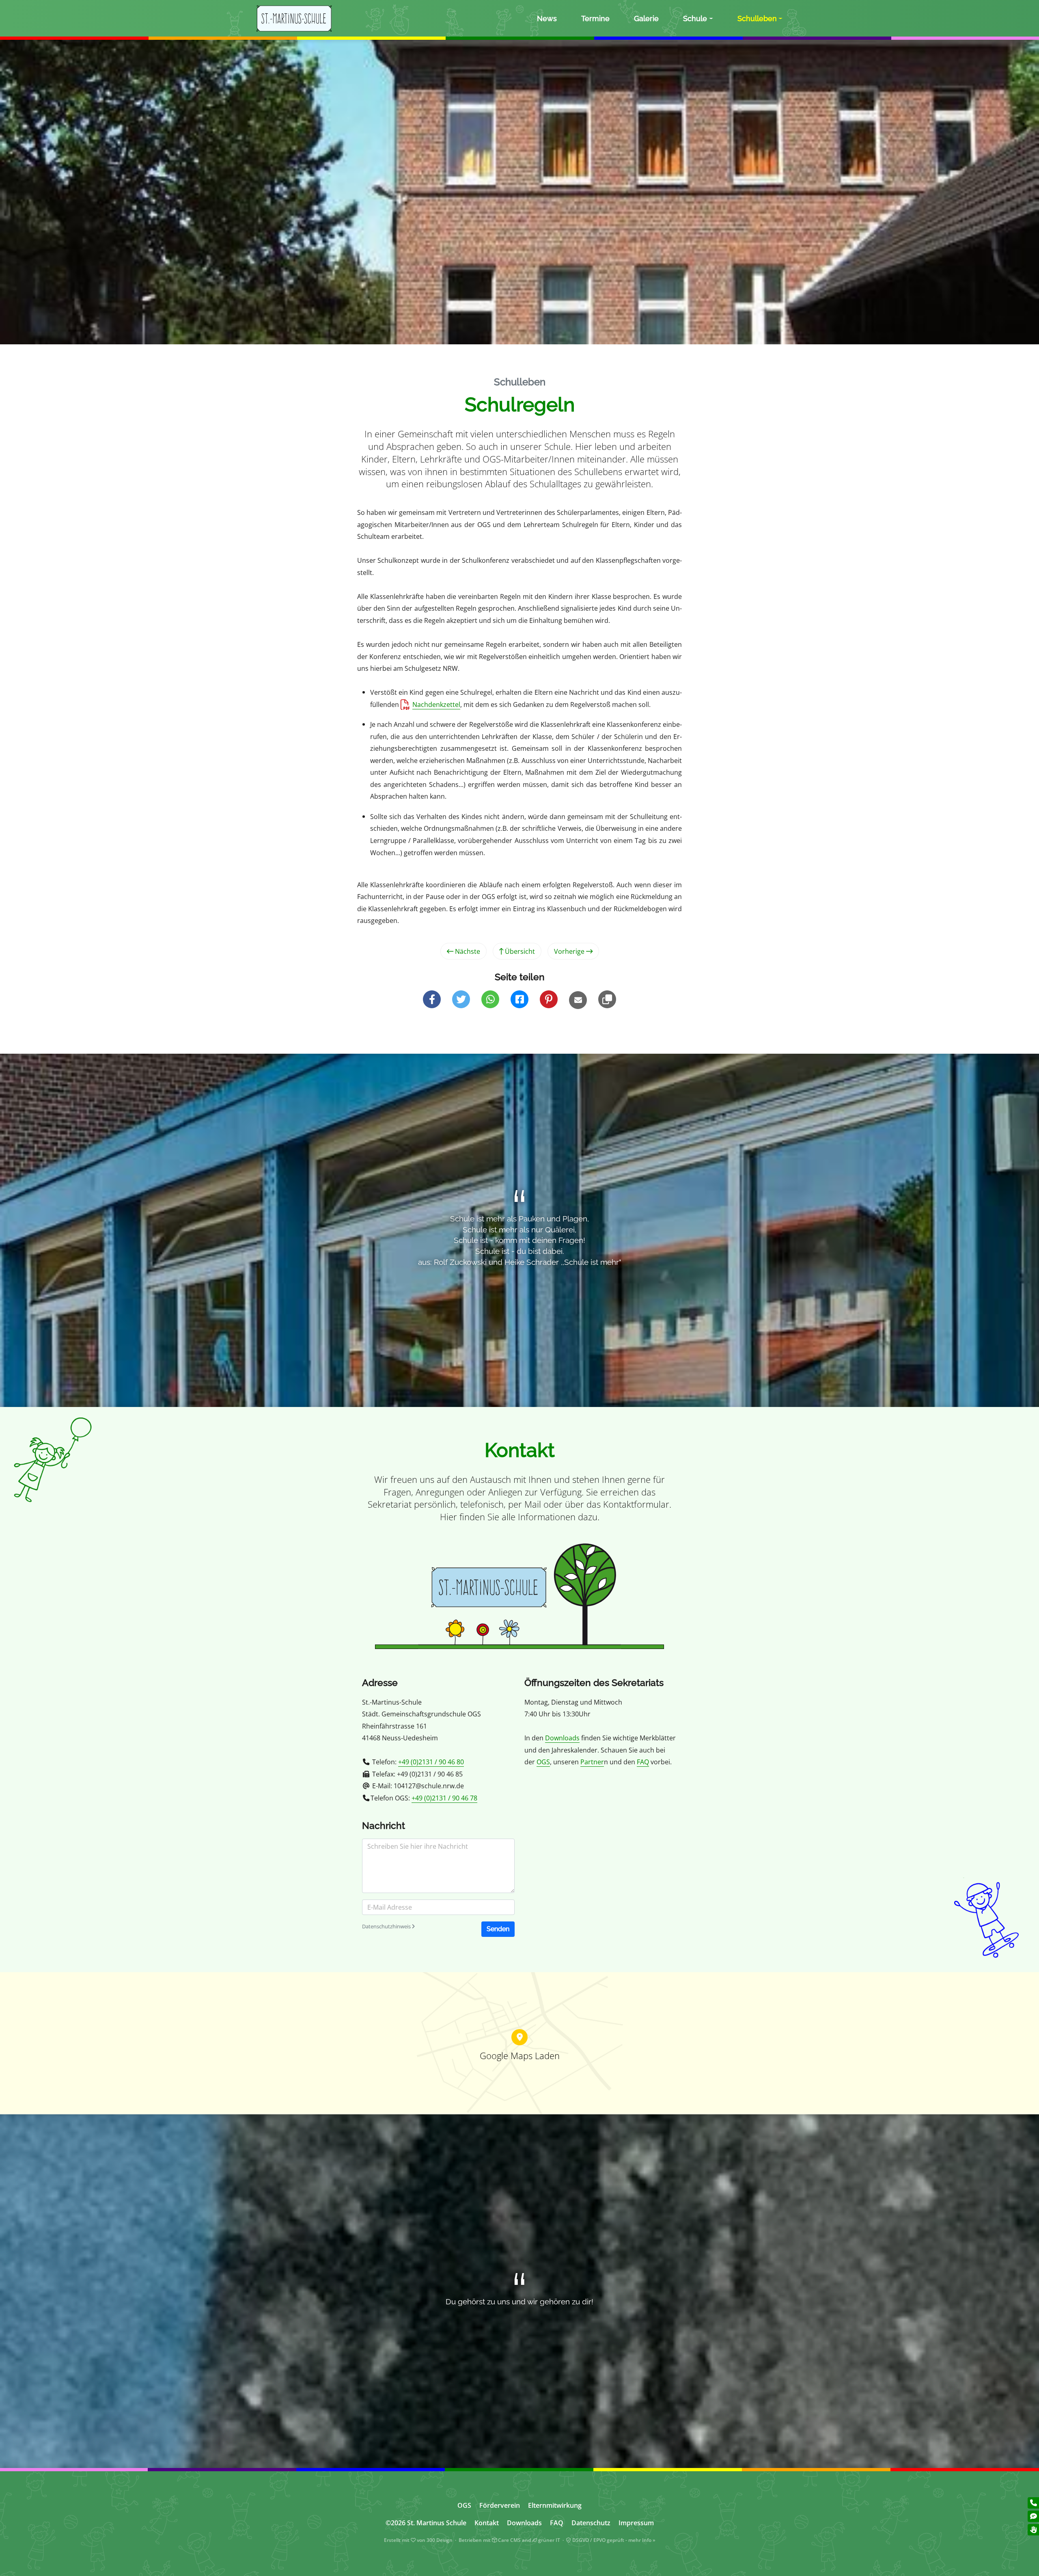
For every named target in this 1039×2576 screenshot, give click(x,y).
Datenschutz (591, 2523)
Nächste (467, 951)
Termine (595, 18)
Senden (498, 1929)
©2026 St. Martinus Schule (426, 2523)
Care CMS (509, 2540)
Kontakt (487, 2523)
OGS (543, 1762)
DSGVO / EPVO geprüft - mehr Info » (613, 2540)
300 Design (440, 2540)
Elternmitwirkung (555, 2505)
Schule (695, 18)
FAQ (643, 1762)
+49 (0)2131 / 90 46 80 (431, 1762)
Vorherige (570, 951)
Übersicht (519, 951)
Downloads (562, 1738)
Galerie (646, 18)
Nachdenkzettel (436, 704)
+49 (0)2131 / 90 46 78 (444, 1798)
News (547, 18)
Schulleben (757, 18)
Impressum (636, 2523)
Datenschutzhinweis (387, 1926)
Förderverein (500, 2505)
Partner (592, 1762)
